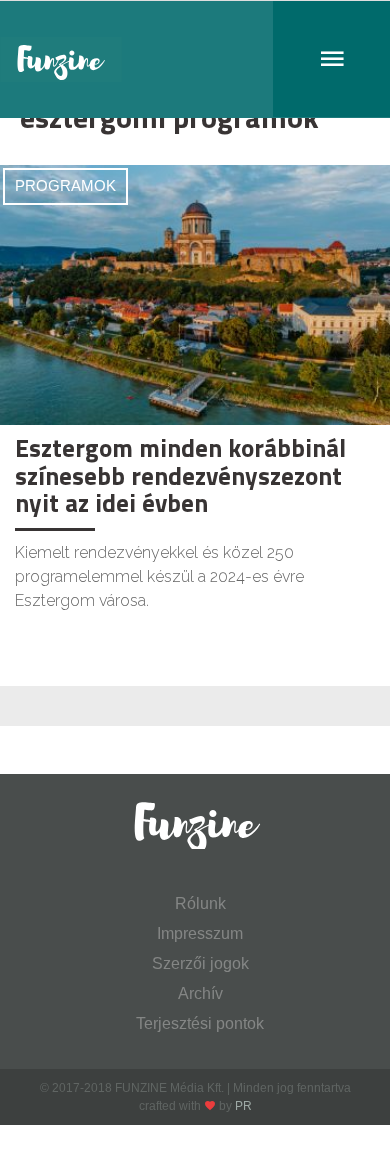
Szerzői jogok (200, 963)
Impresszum (200, 933)
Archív (200, 993)
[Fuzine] (195, 59)
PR (243, 1106)
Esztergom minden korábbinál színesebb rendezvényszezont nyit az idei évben (180, 475)
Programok (65, 185)
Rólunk (200, 903)
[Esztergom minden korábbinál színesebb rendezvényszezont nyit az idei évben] (195, 293)
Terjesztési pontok (200, 1023)
